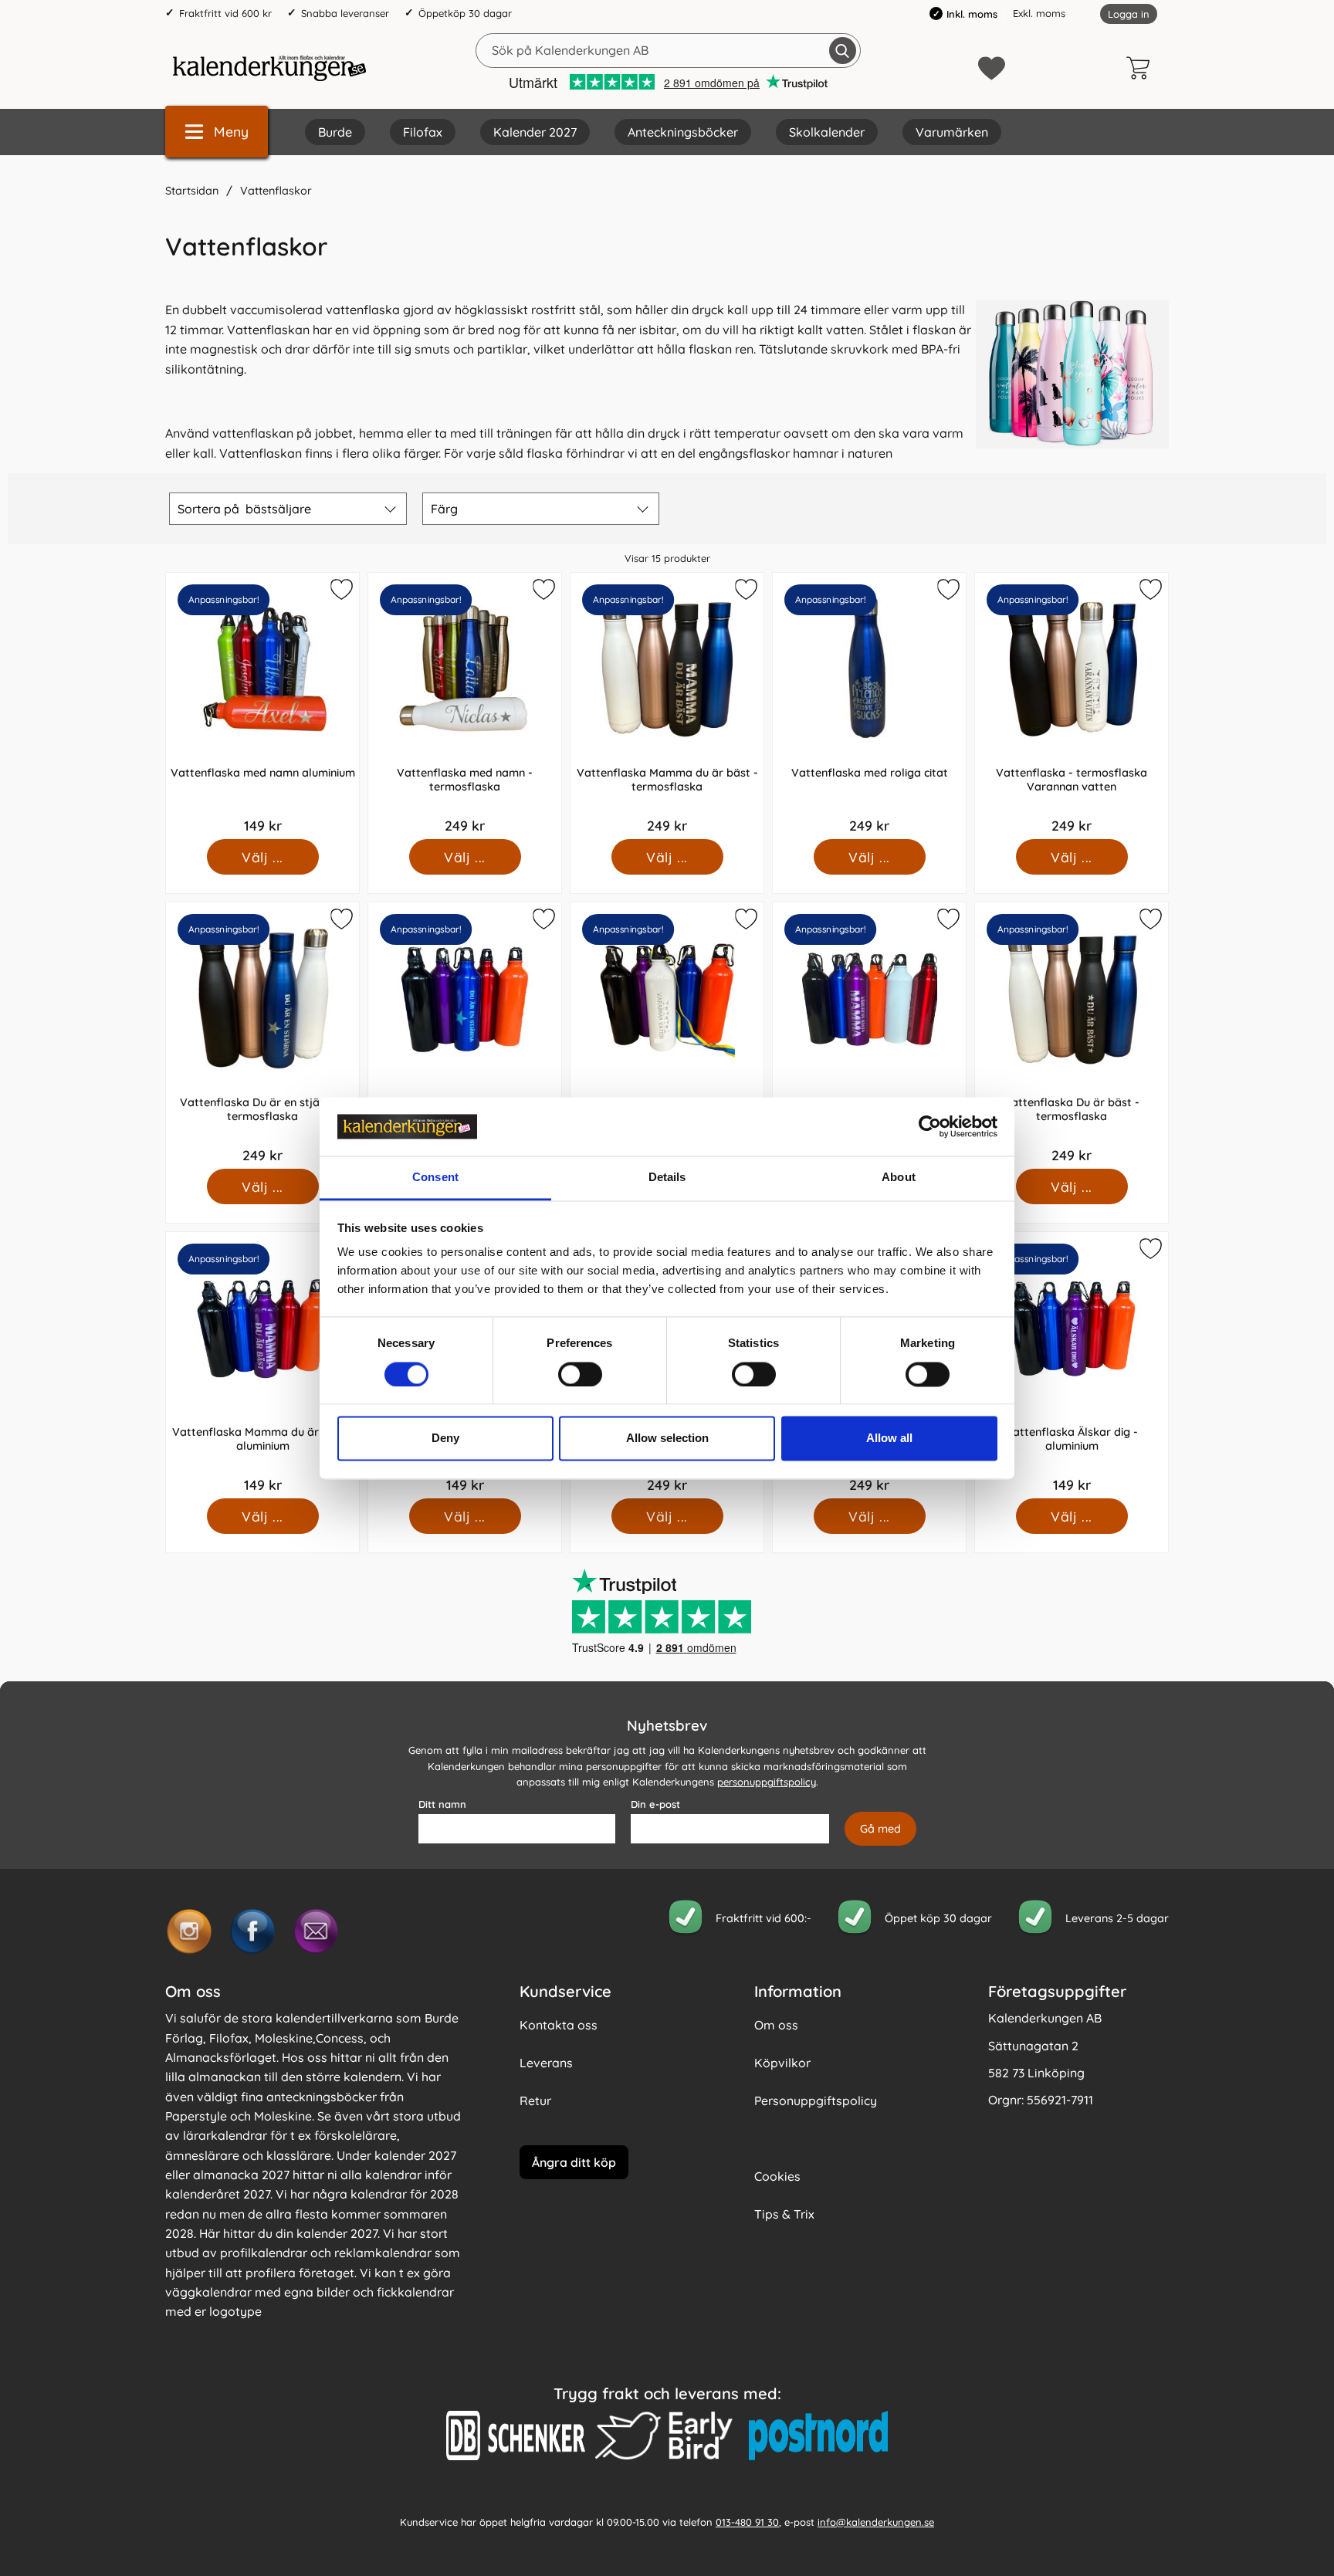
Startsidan (192, 191)
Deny (445, 1439)
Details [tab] (667, 1178)
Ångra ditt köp (574, 2162)
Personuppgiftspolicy (816, 2100)
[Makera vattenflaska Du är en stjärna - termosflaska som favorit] (340, 922)
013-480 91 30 (747, 2522)
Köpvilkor (782, 2063)
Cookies (777, 2176)
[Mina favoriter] (992, 68)
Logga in (1129, 14)
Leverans (546, 2063)
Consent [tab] (435, 1178)
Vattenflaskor (276, 191)
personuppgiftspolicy (767, 1782)
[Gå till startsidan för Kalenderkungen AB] (269, 68)
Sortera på (244, 509)
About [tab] (899, 1178)
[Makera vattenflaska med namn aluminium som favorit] (340, 592)
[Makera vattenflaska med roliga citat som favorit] (946, 592)
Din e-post (655, 1804)
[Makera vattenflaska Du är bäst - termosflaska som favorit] (1149, 922)
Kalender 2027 (535, 132)
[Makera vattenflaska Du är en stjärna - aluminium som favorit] (542, 922)
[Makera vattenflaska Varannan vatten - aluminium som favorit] (744, 922)
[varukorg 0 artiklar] (1142, 68)
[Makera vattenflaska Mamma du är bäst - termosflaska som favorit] (744, 592)
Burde (335, 132)
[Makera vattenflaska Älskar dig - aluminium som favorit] (1149, 1251)
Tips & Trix (784, 2214)
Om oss (776, 2025)
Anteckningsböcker (683, 132)
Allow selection (667, 1439)
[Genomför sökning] (843, 51)
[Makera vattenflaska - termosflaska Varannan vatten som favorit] (1149, 592)
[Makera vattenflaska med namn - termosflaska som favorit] (542, 592)
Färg (444, 509)
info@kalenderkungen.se (876, 2522)
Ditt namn (442, 1804)
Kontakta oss (559, 2025)
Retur (535, 2100)
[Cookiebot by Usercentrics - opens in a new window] (930, 1126)
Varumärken (952, 132)
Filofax (423, 132)
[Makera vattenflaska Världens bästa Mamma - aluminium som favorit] (946, 922)
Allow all (889, 1439)
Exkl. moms (1039, 13)
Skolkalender (827, 132)
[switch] (580, 1374)
